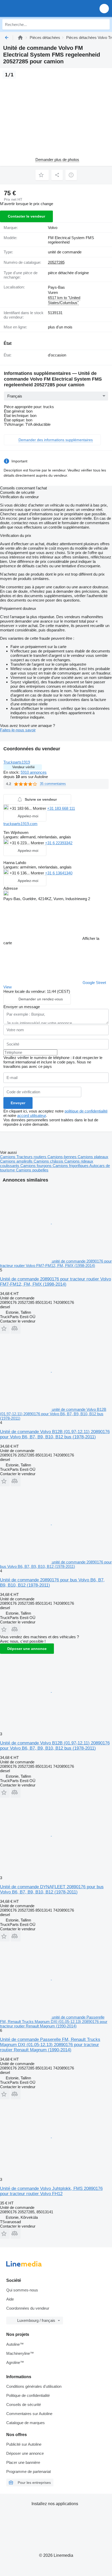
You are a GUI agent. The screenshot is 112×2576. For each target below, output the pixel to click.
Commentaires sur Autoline (29, 2414)
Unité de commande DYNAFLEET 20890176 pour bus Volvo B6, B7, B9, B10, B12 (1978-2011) (52, 1889)
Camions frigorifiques (71, 1166)
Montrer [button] (40, 808)
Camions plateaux (93, 1157)
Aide (10, 2299)
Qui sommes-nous (22, 2290)
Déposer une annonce (27, 1649)
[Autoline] (20, 38)
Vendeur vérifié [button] (23, 767)
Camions (8, 1157)
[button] (104, 8)
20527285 (56, 262)
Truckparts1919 (17, 762)
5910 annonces (34, 772)
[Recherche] (104, 24)
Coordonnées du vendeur (28, 2308)
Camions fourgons (36, 1166)
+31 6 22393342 (59, 843)
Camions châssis (49, 1161)
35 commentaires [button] (53, 784)
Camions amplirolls (17, 1161)
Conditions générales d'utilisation (34, 2386)
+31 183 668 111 (61, 808)
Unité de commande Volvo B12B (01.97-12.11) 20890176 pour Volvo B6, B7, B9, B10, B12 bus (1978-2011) (55, 1434)
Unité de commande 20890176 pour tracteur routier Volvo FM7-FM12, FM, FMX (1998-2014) (55, 1282)
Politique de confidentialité (28, 2395)
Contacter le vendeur (26, 216)
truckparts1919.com (20, 824)
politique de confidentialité (86, 1111)
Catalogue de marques (26, 2423)
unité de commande (65, 252)
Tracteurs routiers (32, 1157)
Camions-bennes (63, 1157)
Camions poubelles (32, 1170)
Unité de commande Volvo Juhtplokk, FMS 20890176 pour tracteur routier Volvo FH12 (51, 2191)
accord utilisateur (32, 1115)
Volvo (53, 228)
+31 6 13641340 (59, 873)
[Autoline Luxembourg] (34, 8)
